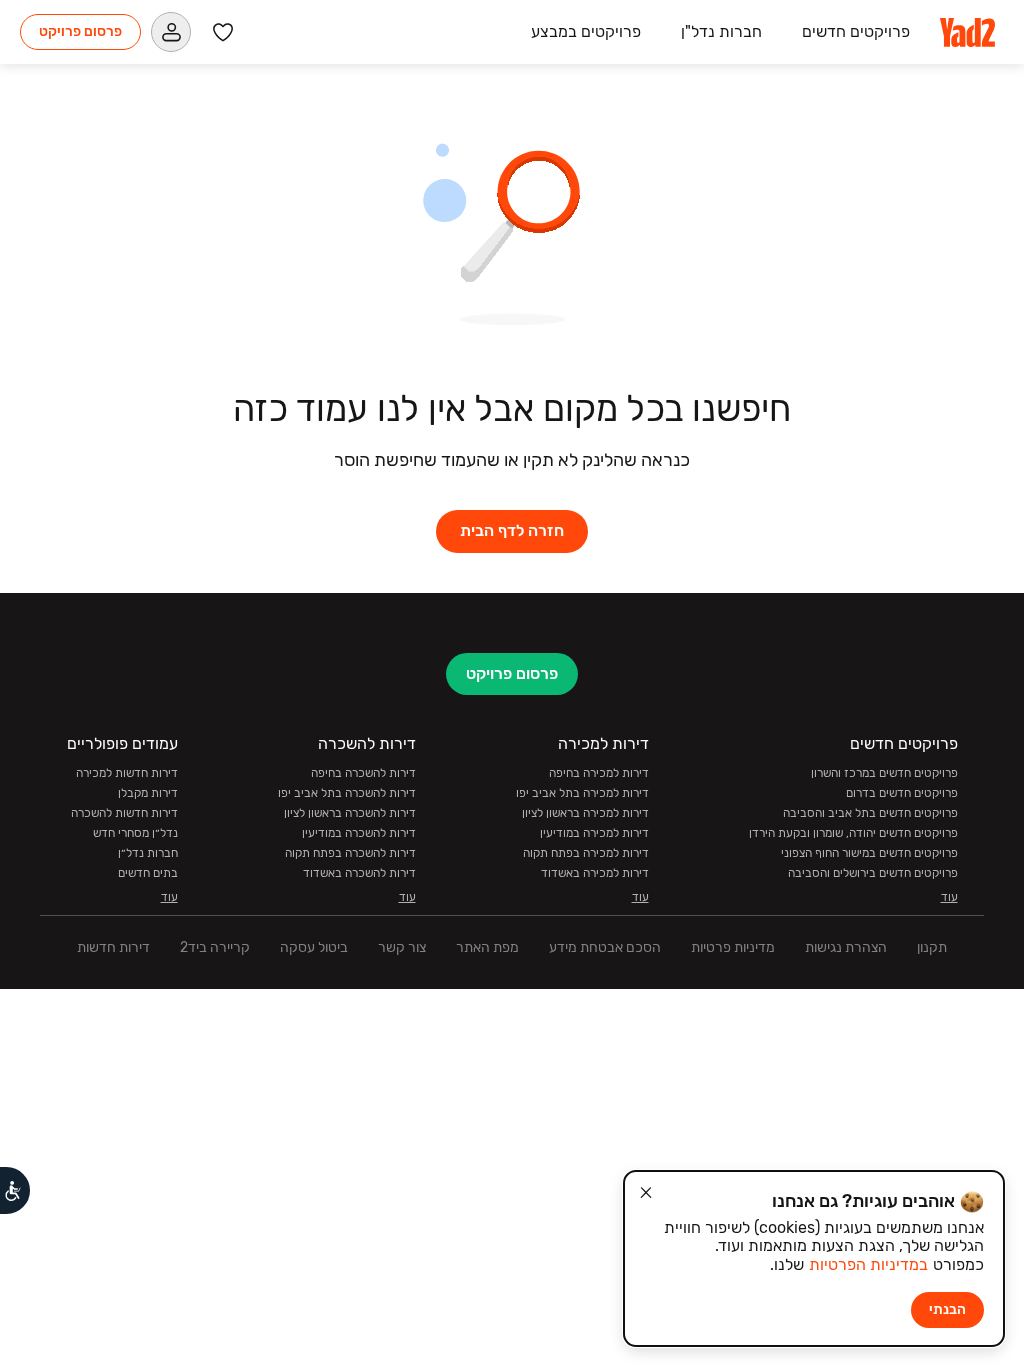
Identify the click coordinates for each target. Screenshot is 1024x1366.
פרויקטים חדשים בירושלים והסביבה (873, 873)
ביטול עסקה (314, 947)
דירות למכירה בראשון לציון (585, 813)
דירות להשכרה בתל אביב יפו (347, 793)
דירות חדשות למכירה (127, 773)
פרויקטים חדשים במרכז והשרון (884, 773)
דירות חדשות (113, 947)
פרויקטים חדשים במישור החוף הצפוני (869, 853)
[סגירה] (646, 1193)
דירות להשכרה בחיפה (363, 773)
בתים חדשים (148, 873)
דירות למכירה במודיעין (594, 833)
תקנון (932, 947)
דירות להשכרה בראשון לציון (350, 813)
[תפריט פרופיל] (171, 32)
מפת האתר (487, 947)
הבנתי (947, 1309)
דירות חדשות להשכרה (124, 813)
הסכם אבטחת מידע (605, 947)
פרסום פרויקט (80, 31)
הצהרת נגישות (846, 947)
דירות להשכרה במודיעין (359, 833)
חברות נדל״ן (148, 853)
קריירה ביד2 (215, 947)
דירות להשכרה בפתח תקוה (350, 853)
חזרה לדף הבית (512, 530)
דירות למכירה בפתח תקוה (586, 853)
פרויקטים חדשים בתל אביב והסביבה (870, 813)
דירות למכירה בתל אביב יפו (582, 793)
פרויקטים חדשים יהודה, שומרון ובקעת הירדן (853, 833)
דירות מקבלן (148, 793)
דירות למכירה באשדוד (595, 873)
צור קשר (402, 947)
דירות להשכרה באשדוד (359, 873)
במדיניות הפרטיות (868, 1264)
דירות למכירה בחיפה (599, 773)
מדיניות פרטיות (733, 947)
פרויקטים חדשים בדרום (902, 793)
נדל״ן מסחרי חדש (135, 833)
